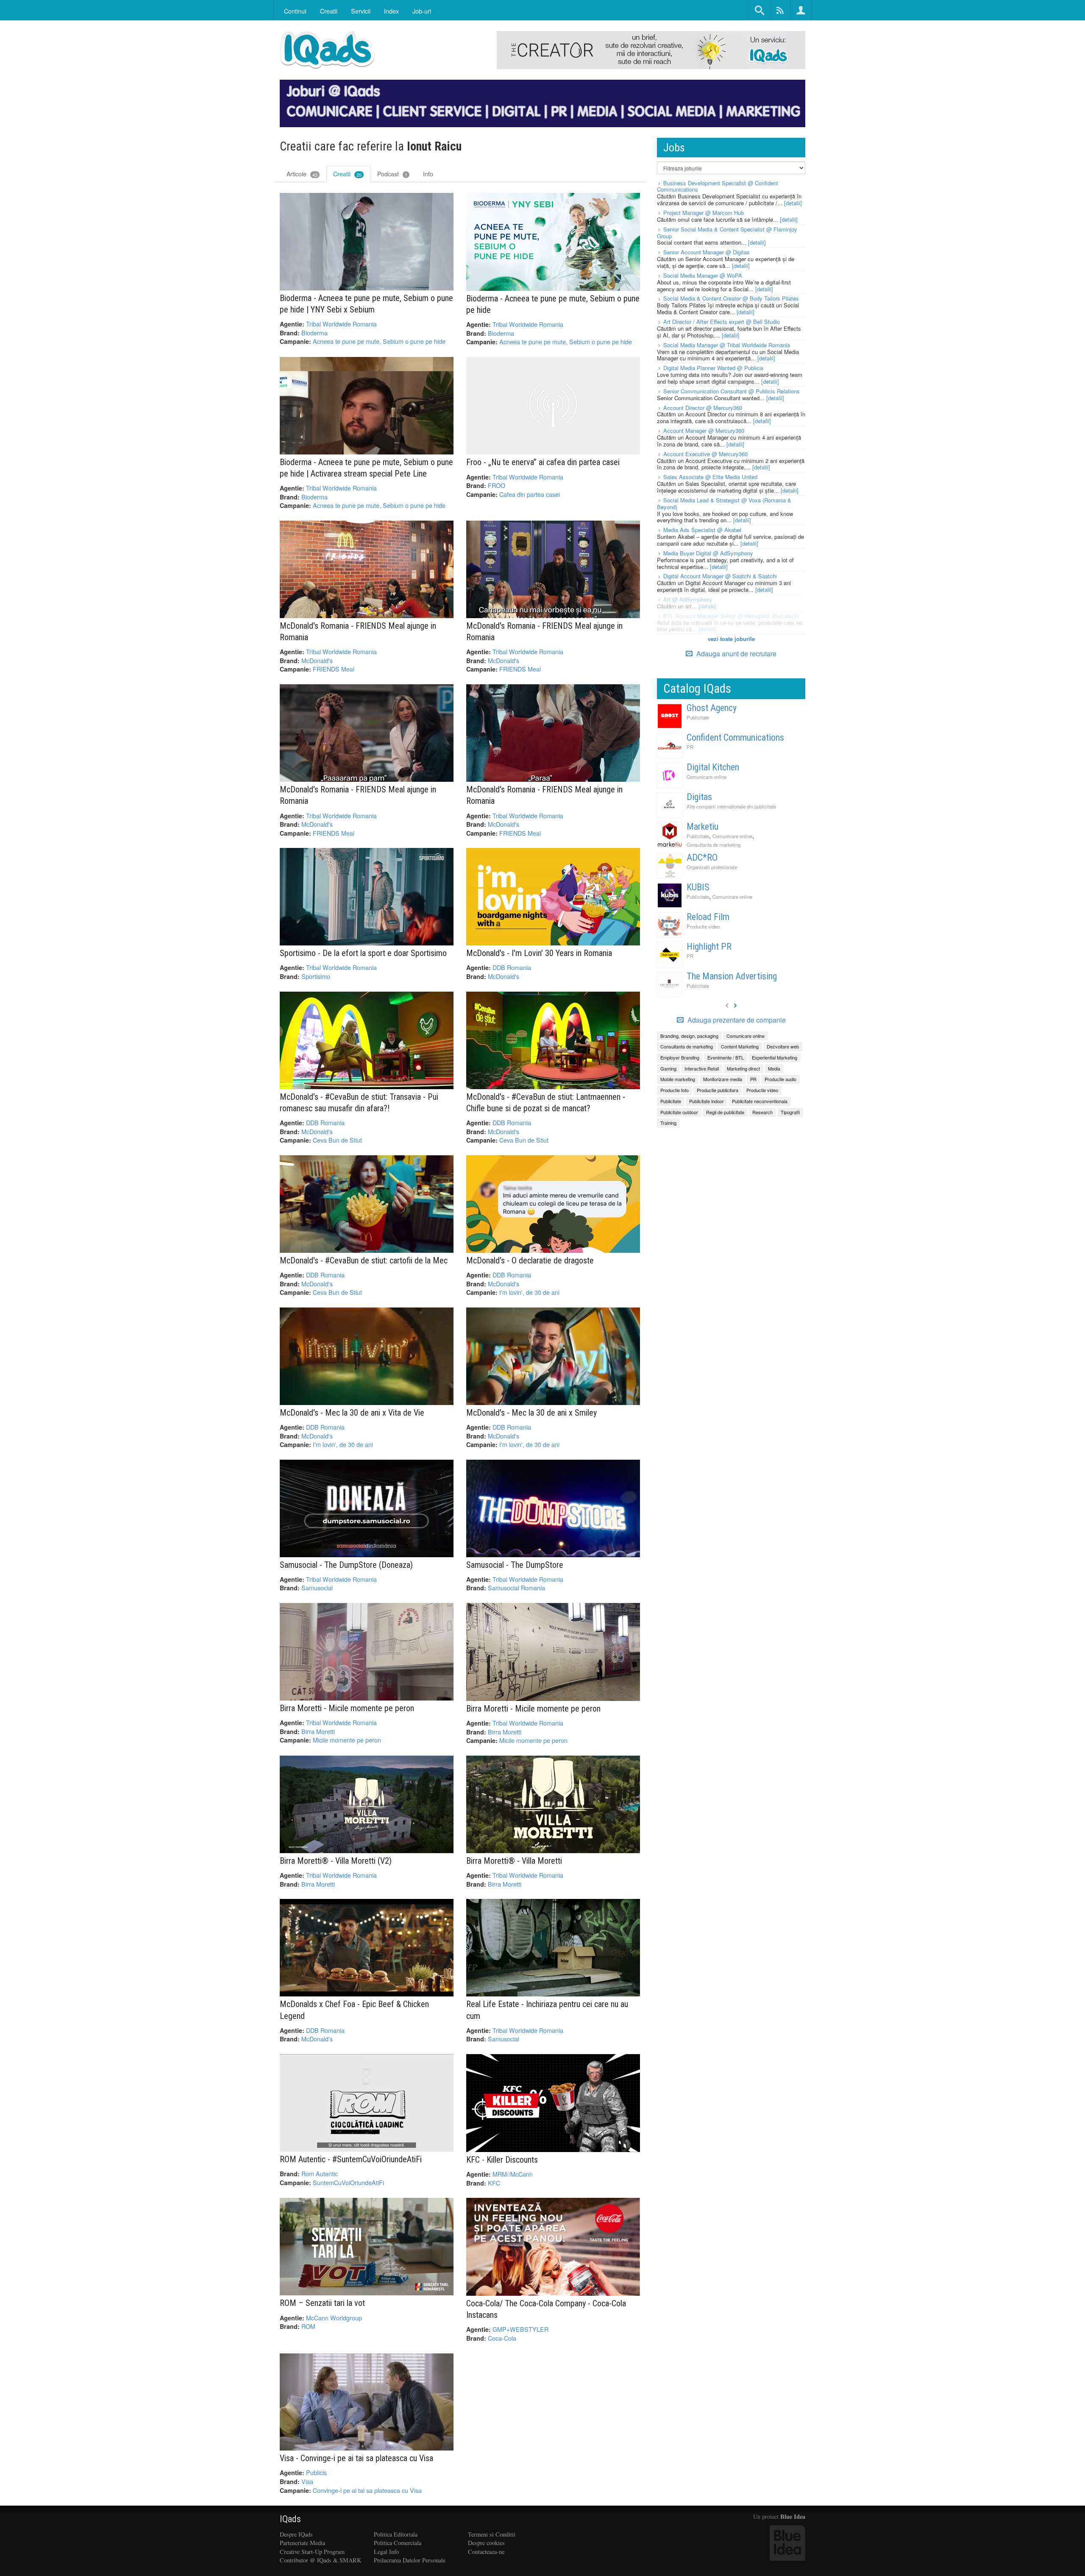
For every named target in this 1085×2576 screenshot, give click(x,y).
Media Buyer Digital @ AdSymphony (708, 553)
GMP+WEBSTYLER (520, 2329)
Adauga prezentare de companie (736, 1020)
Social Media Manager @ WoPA (703, 275)
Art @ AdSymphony (688, 599)
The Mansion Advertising (732, 976)
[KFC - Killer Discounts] (553, 2103)
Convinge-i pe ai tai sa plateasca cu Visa (367, 2490)
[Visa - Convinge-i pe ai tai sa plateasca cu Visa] (367, 2402)
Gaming (668, 1068)
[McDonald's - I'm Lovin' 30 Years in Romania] (553, 897)
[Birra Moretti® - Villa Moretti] (553, 1804)
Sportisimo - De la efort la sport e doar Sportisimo (363, 953)
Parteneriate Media (302, 2543)
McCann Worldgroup (334, 2318)
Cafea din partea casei (530, 494)
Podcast (392, 174)
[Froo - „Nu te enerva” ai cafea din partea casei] (553, 406)
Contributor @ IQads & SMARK (320, 2560)
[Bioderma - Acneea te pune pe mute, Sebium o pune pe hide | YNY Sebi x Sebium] (367, 242)
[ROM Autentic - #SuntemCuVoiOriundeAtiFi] (367, 2103)
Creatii (347, 174)
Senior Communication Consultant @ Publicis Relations (732, 391)
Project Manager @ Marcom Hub (704, 213)
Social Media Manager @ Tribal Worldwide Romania (727, 345)
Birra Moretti (318, 1731)
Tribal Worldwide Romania (341, 324)
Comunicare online (707, 777)
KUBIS (698, 887)
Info (428, 174)
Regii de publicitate (725, 1112)
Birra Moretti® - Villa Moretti (514, 1861)
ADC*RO (702, 857)
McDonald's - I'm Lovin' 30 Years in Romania (539, 953)
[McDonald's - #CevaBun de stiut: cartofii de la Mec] (367, 1204)
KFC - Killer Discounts (502, 2160)
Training (668, 1123)
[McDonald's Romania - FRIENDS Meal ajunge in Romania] (367, 569)
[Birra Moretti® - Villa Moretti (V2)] (367, 1804)
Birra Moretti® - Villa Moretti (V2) (336, 1861)
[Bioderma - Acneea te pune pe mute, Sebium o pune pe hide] (553, 242)
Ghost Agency (712, 708)
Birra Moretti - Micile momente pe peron (347, 1708)
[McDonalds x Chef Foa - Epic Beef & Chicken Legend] (367, 1948)
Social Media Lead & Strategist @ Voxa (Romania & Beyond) (724, 503)
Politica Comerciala (398, 2543)
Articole (302, 174)
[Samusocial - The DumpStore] (553, 1508)
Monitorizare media (723, 1079)
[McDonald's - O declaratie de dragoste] (553, 1204)
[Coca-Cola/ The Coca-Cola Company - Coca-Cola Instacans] (553, 2247)
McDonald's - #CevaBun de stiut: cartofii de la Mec (364, 1260)
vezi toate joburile (731, 639)
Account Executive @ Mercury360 (705, 454)
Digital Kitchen (713, 767)
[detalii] (793, 203)
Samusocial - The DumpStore (515, 1565)
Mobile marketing (678, 1079)
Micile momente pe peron (347, 1740)
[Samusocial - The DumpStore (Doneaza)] (367, 1508)
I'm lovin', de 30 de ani (529, 1292)
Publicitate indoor (707, 1101)
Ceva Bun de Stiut (337, 1140)
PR (690, 747)
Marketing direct (743, 1068)
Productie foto (675, 1090)
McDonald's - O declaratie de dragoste (530, 1260)
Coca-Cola (502, 2338)
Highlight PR (709, 946)
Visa (307, 2481)
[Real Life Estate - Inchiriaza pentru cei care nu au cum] (553, 1948)
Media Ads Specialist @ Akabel (702, 530)
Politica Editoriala (396, 2534)
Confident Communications (735, 737)
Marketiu (702, 827)
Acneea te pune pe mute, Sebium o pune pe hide (379, 341)
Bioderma (314, 333)
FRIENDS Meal (334, 669)
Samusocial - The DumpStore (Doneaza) (346, 1565)
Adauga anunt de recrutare (736, 654)
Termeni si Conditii (492, 2534)
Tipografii (790, 1112)
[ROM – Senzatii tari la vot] (367, 2247)
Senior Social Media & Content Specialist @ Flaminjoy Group (727, 233)
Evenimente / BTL (726, 1057)
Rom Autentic (320, 2173)
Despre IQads (296, 2534)
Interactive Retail (702, 1068)
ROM (308, 2326)
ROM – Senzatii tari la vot (322, 2303)
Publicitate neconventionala (760, 1101)
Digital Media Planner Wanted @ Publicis (714, 368)
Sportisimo (316, 976)
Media (774, 1068)
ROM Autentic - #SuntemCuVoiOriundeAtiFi (351, 2159)
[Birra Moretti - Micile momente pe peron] (367, 1652)
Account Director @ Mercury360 (703, 408)
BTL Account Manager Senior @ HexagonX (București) (731, 616)
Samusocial (317, 1588)
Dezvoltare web (783, 1046)
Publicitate (698, 717)
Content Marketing (740, 1046)
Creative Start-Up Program (312, 2552)
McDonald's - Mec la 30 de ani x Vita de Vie (352, 1413)
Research (762, 1112)
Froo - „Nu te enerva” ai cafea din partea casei (543, 462)
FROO (497, 485)
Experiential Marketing (775, 1057)
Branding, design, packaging (689, 1036)
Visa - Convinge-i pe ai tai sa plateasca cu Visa (356, 2458)
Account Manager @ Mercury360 (704, 431)
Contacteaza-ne (486, 2552)
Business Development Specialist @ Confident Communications (718, 186)
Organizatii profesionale (712, 867)
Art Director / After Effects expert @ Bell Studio (722, 322)
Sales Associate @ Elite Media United (710, 477)
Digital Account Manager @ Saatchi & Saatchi (720, 576)
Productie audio (780, 1079)
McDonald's (317, 660)
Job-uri (422, 11)
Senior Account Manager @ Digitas (707, 252)
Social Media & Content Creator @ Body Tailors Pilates (731, 298)
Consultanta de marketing (714, 845)
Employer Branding (680, 1057)
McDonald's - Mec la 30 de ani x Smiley (531, 1413)
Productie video (703, 926)
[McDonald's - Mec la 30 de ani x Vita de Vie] (367, 1356)
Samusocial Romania (516, 1588)
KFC (494, 2183)
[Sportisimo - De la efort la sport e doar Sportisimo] (367, 897)
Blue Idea (793, 2516)
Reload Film (708, 917)
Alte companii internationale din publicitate (731, 806)
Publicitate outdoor (679, 1112)
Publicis (316, 2472)
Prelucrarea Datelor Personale (410, 2560)
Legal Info (386, 2552)
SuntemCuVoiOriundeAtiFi (348, 2182)
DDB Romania (512, 967)
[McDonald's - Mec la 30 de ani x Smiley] (553, 1356)
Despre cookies (486, 2543)
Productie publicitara (718, 1090)
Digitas (699, 797)
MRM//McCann (513, 2174)
